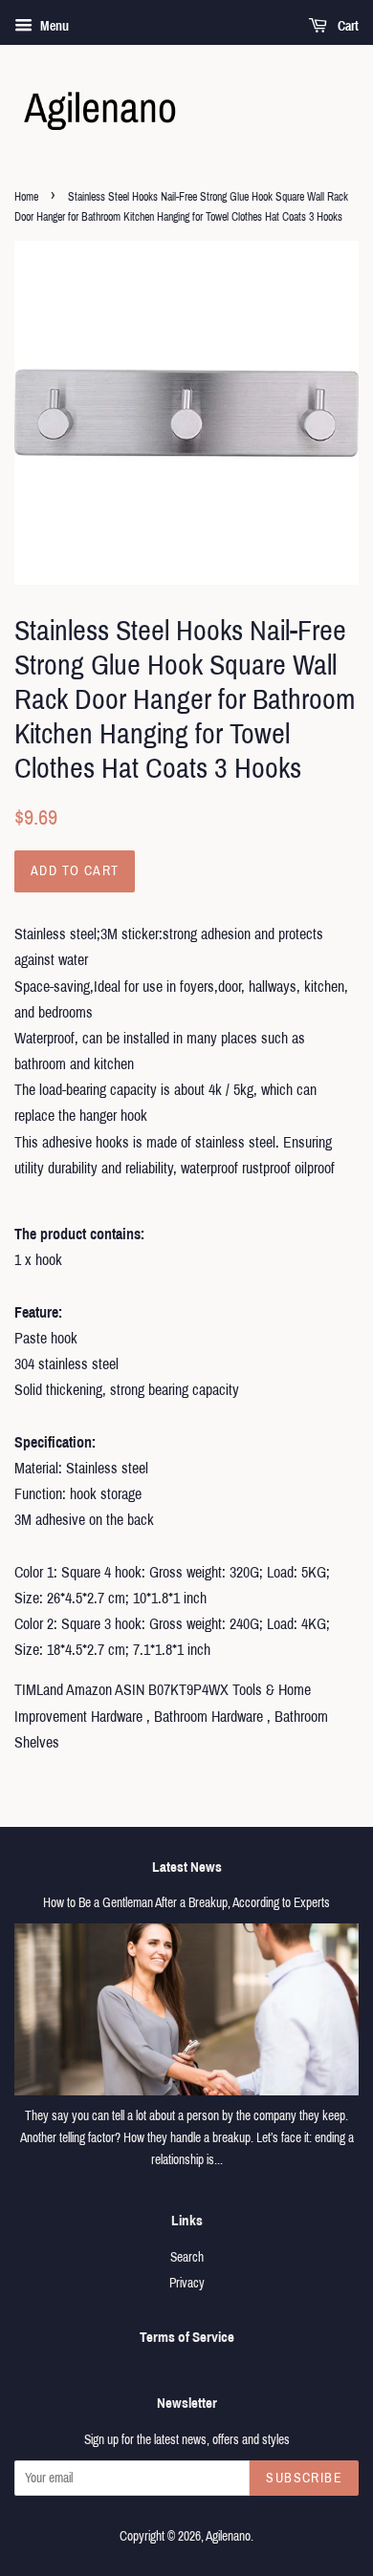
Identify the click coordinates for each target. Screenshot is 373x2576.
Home (26, 197)
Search (187, 2257)
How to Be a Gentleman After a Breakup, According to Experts (186, 1903)
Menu (53, 26)
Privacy (187, 2283)
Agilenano (228, 2536)
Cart (347, 26)
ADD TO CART (75, 871)
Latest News (187, 1867)
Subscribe (304, 2478)
